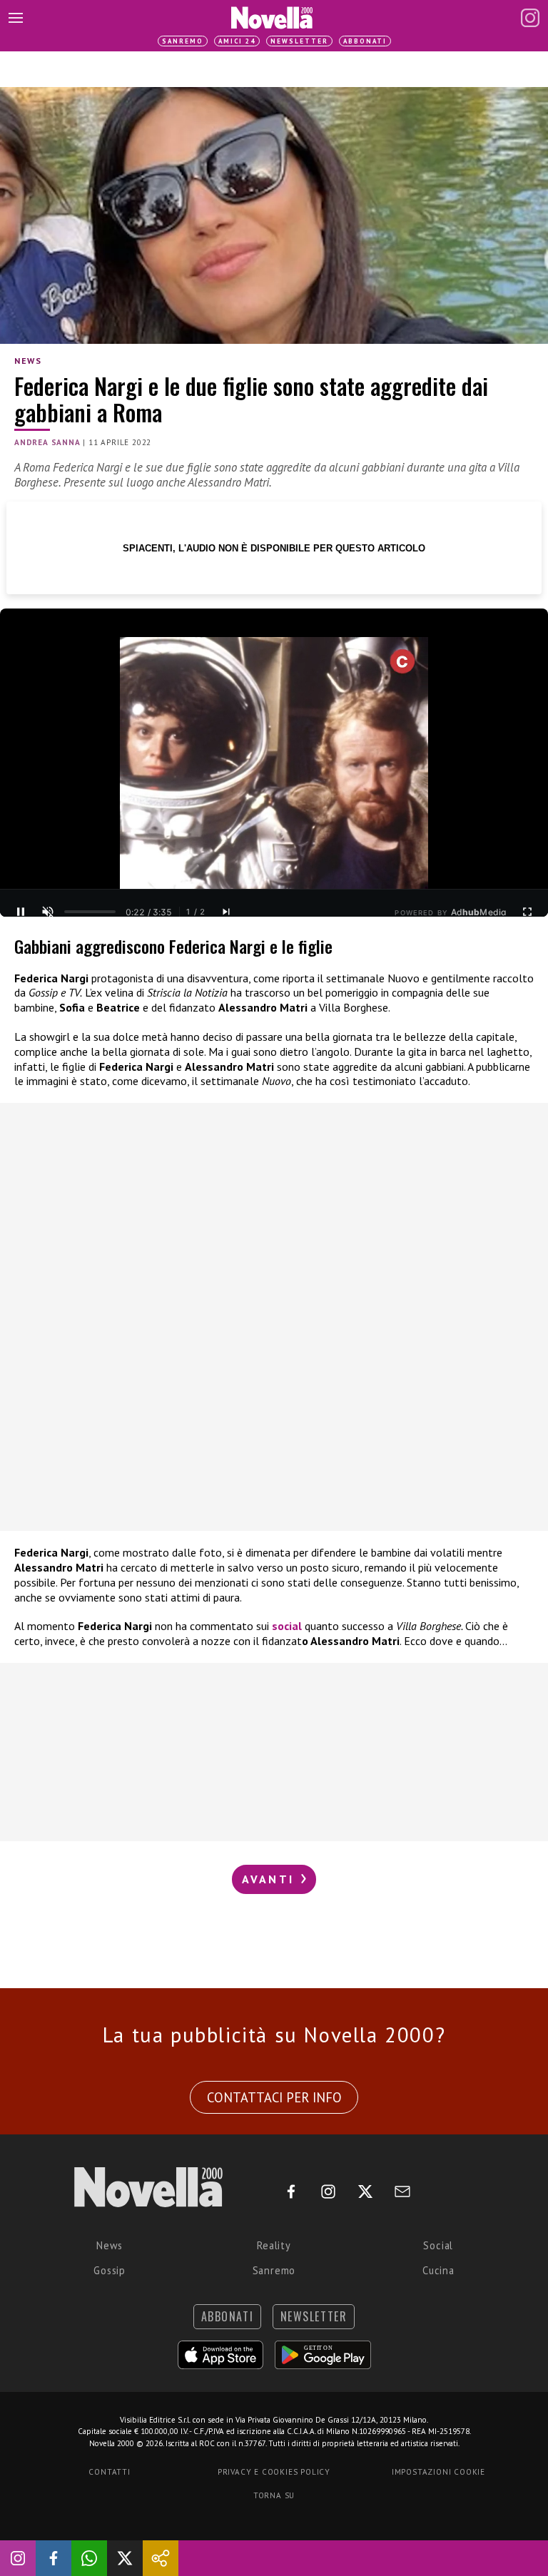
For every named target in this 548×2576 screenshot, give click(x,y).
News (28, 361)
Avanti (270, 1879)
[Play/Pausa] (21, 912)
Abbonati (365, 41)
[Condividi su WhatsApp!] (89, 2558)
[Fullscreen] (527, 912)
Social (438, 2245)
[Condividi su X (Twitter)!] (125, 2558)
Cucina (438, 2270)
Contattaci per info (274, 2097)
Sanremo (183, 41)
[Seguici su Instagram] (18, 2558)
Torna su (274, 2495)
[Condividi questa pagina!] (161, 2558)
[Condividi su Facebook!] (54, 2558)
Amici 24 (237, 41)
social (287, 1626)
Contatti (109, 2472)
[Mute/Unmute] (48, 912)
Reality (274, 2245)
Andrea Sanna (47, 442)
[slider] (90, 912)
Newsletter (299, 41)
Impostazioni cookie (438, 2472)
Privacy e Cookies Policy (274, 2472)
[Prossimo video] (226, 912)
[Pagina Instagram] (530, 18)
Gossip (110, 2270)
